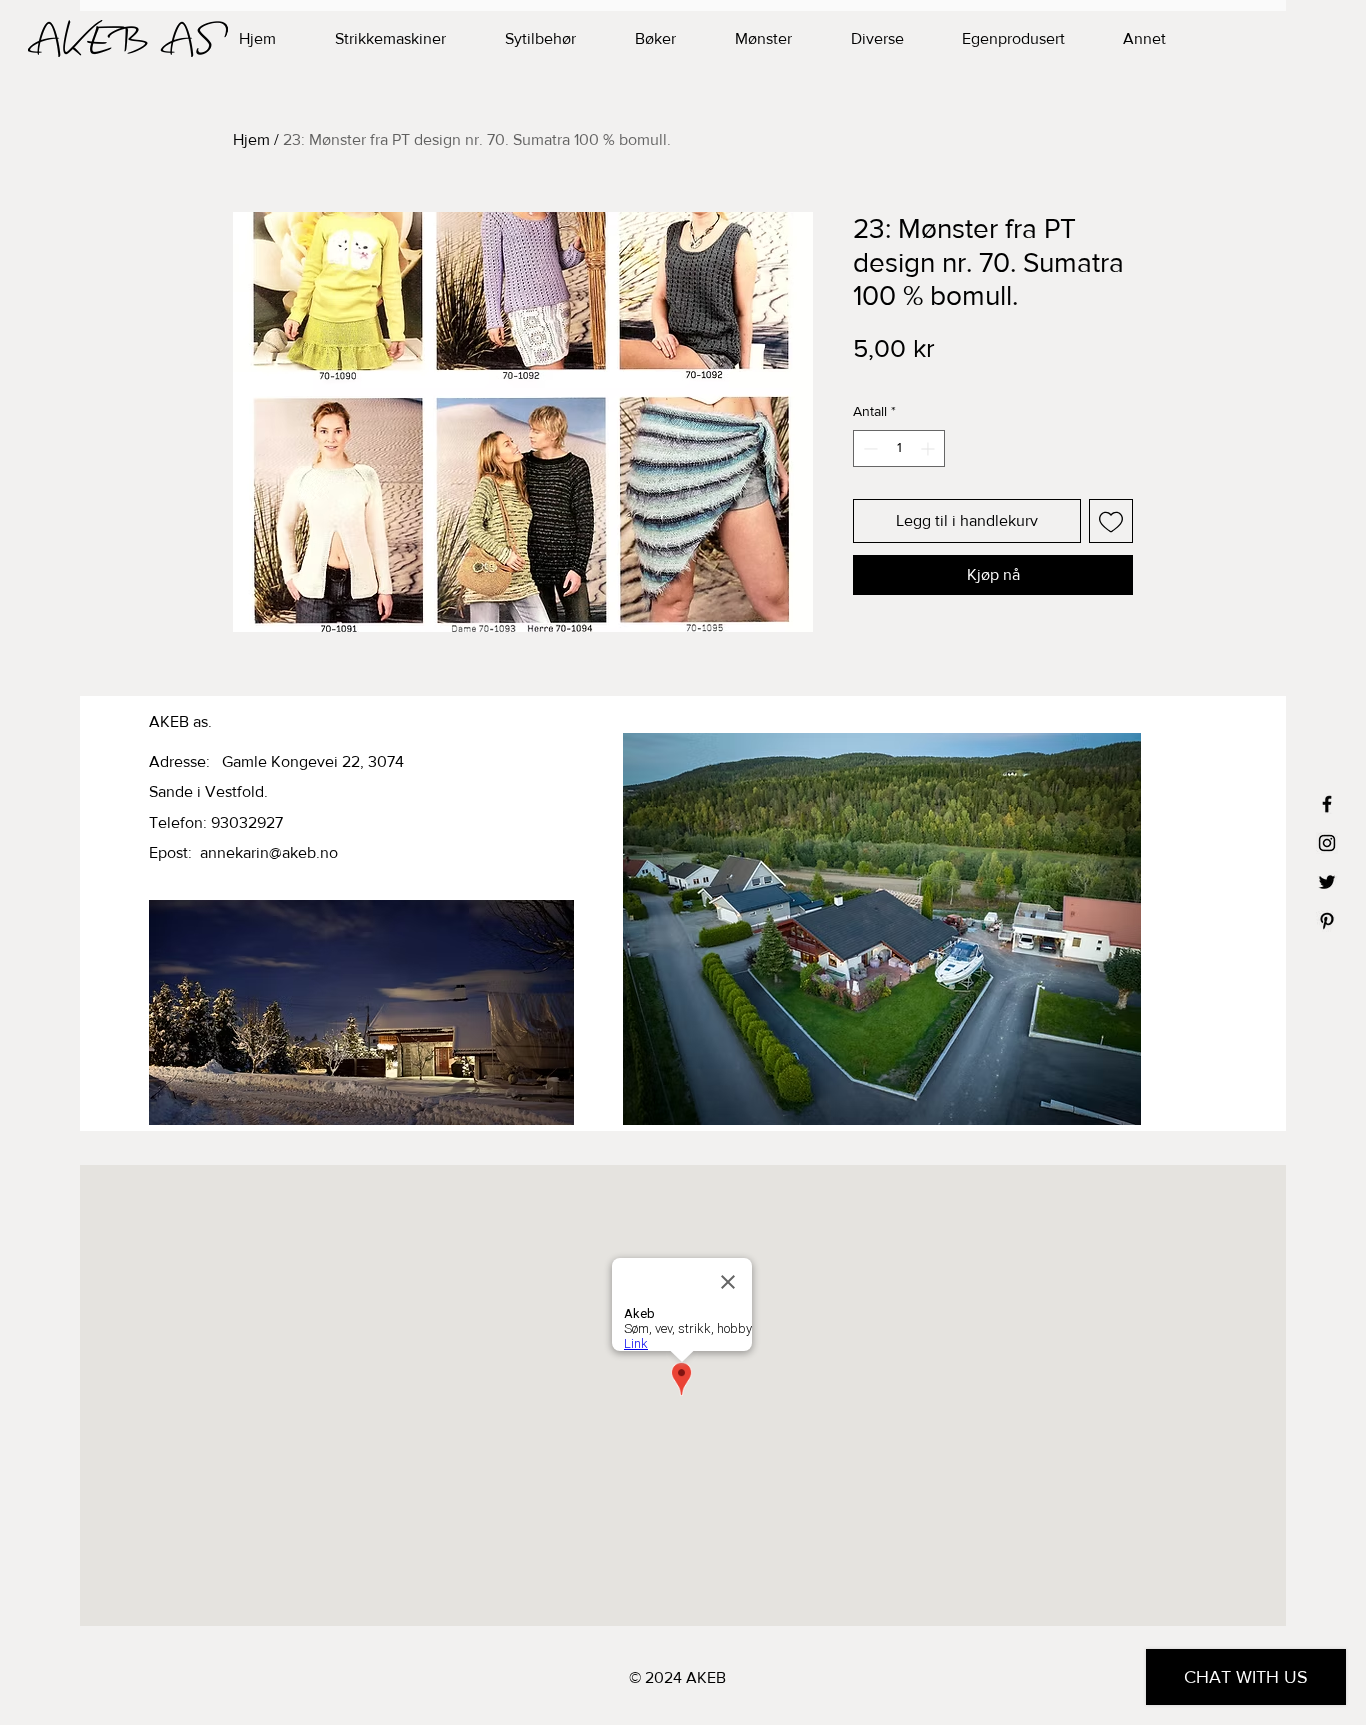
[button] (994, 39)
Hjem (251, 139)
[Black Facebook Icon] (1327, 804)
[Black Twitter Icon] (1327, 882)
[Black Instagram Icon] (1327, 843)
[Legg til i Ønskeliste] (1111, 521)
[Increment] (929, 448)
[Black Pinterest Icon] (1327, 921)
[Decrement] (868, 448)
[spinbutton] (899, 448)
